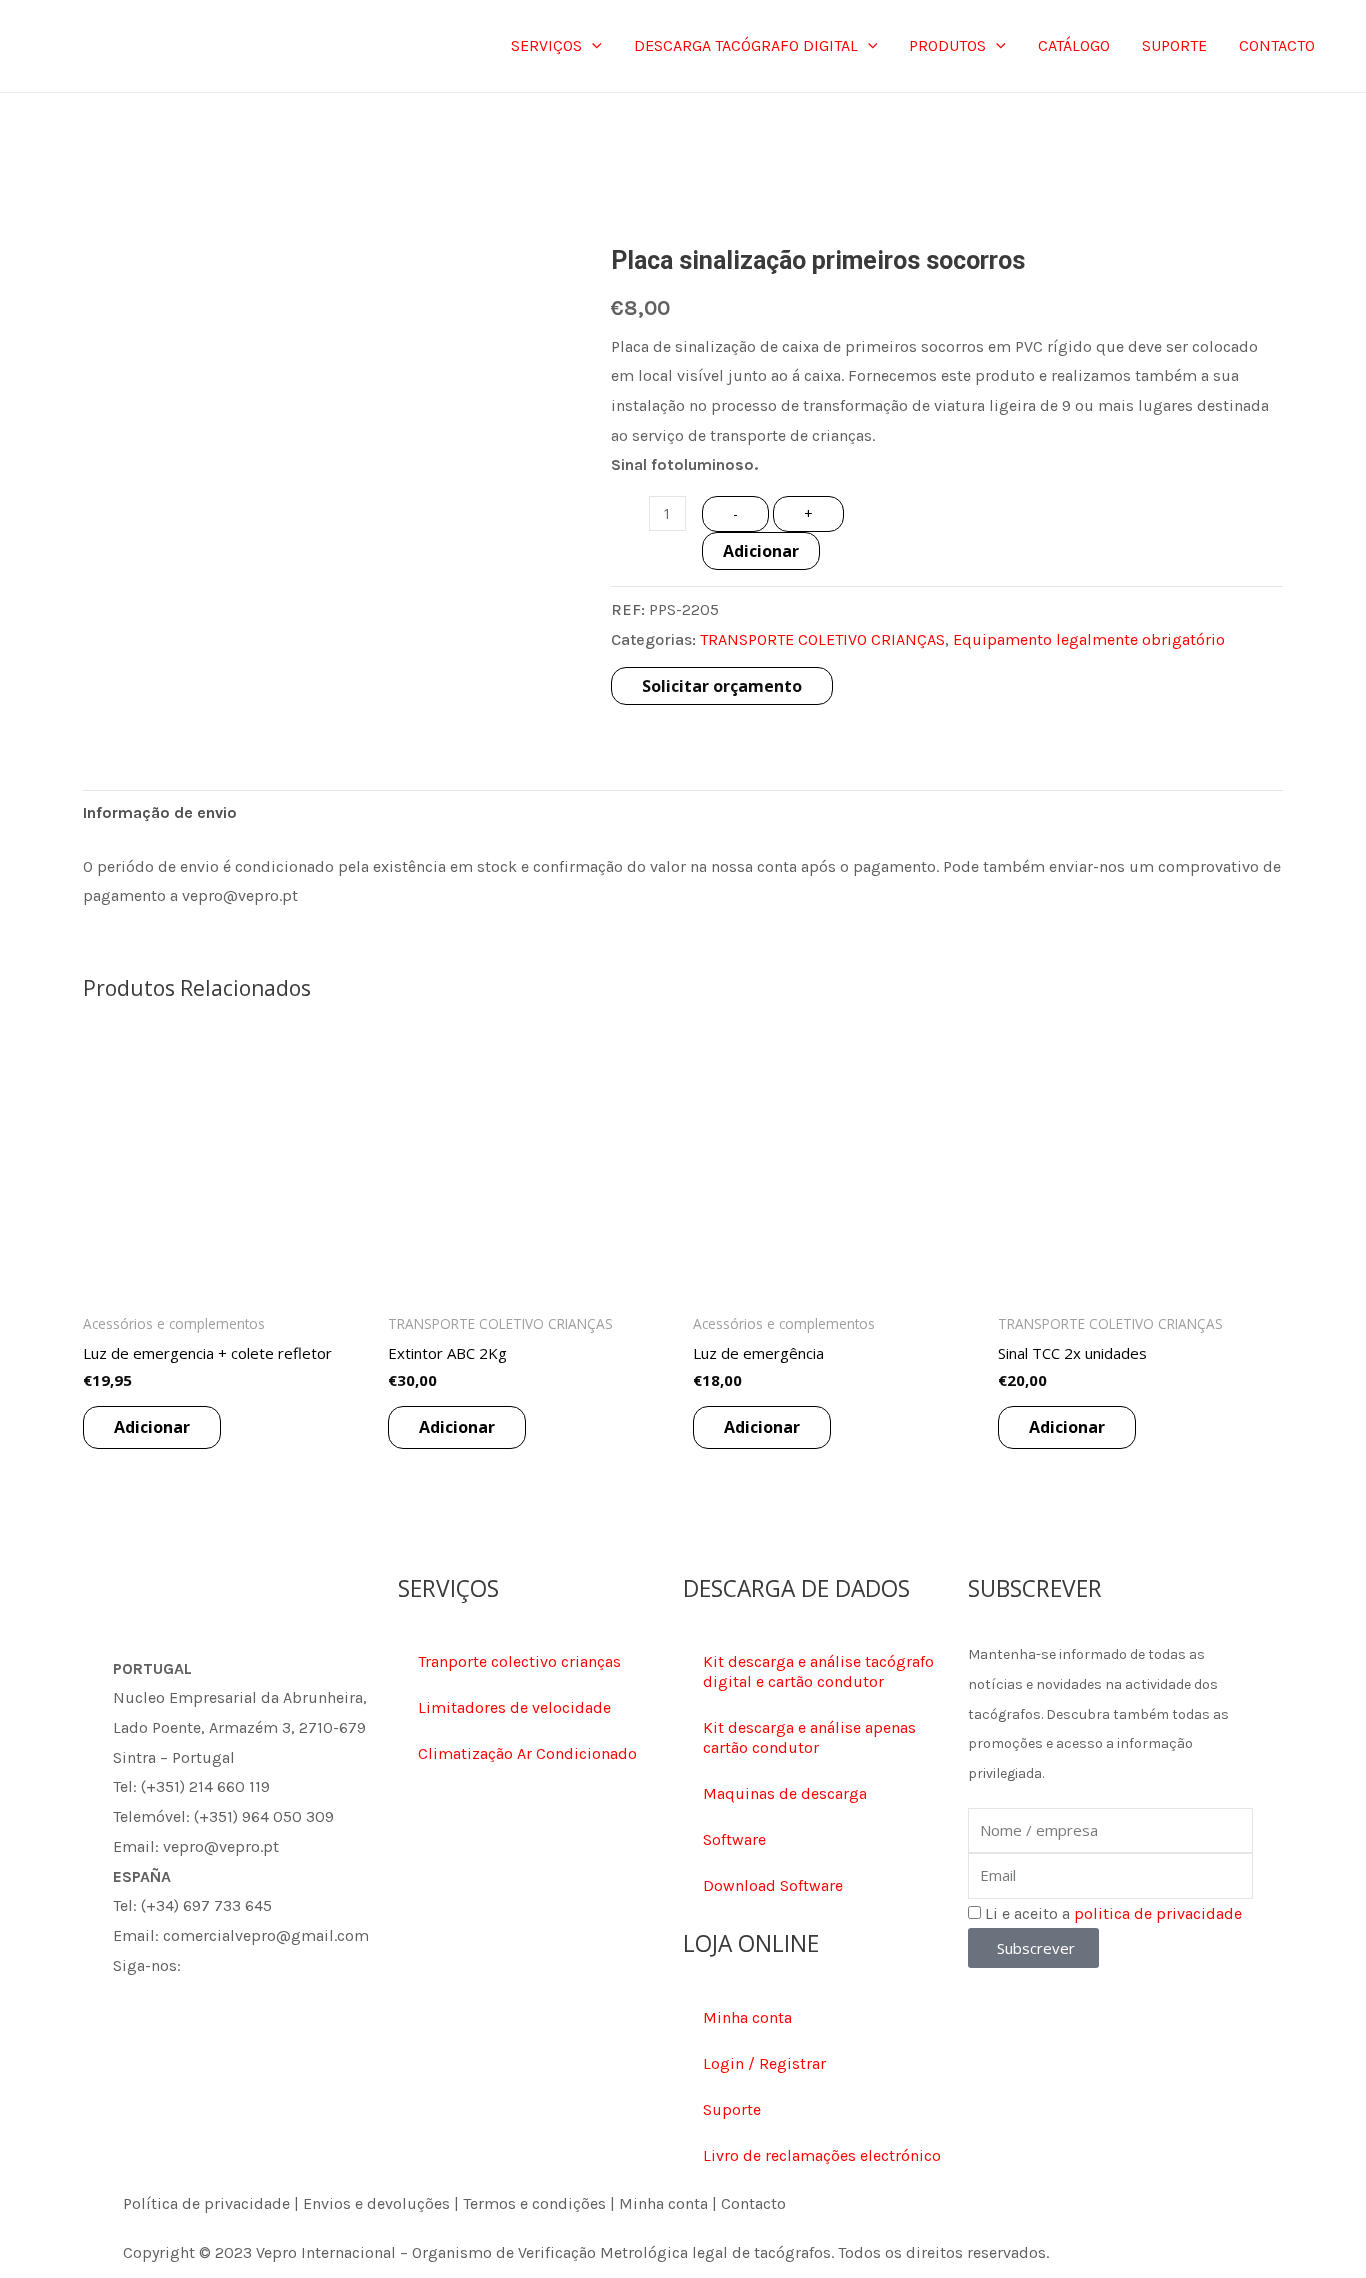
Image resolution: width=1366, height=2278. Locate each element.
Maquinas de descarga (785, 1793)
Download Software (773, 1885)
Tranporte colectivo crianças (519, 1661)
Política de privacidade (206, 2203)
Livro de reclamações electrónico (822, 2155)
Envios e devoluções (376, 2203)
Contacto (753, 2203)
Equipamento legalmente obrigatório (1089, 639)
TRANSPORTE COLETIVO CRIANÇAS (822, 639)
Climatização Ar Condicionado (527, 1753)
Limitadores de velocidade (514, 1707)
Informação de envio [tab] (160, 812)
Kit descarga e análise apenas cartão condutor (809, 1737)
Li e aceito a (1113, 1913)
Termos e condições (534, 2203)
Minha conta (747, 2017)
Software (734, 1839)
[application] (592, 46)
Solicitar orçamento (722, 686)
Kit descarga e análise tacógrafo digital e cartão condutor (818, 1671)
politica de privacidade (1158, 1913)
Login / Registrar (764, 2063)
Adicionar (761, 551)
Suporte (732, 2109)
